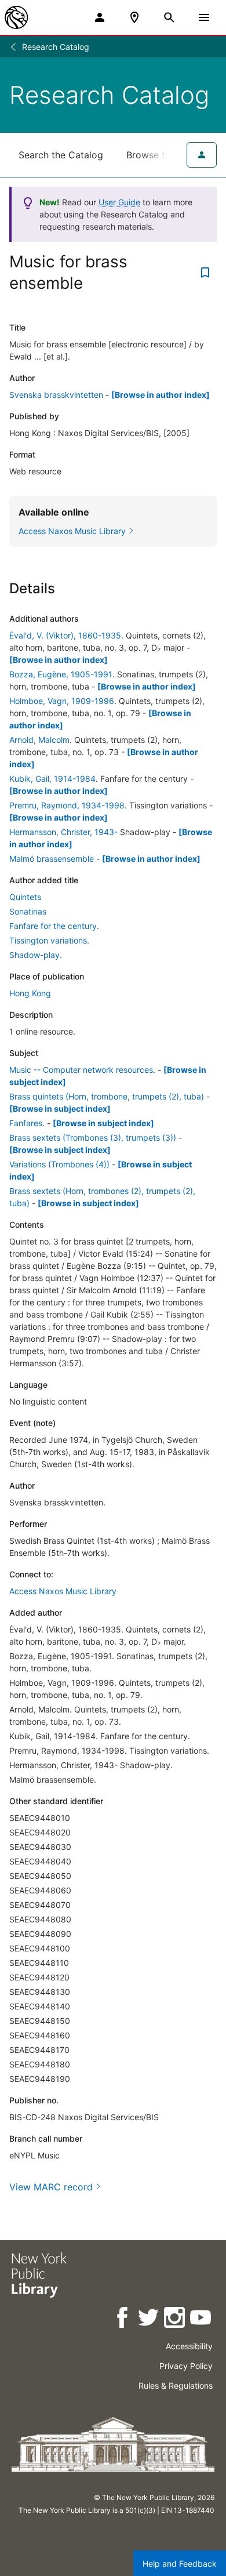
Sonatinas (28, 911)
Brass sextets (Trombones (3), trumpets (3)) (93, 1138)
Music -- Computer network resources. (82, 1070)
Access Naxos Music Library (63, 1591)
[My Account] (100, 17)
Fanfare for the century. (54, 926)
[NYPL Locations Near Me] (134, 17)
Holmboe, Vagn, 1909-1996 (62, 701)
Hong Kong (30, 993)
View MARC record (51, 2187)
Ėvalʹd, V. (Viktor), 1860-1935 (65, 635)
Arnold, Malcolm (39, 740)
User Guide (119, 202)
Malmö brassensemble (52, 859)
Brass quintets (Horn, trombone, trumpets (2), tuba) (107, 1096)
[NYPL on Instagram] (175, 2319)
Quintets (25, 897)
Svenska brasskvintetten (56, 395)
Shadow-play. (36, 955)
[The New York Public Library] (16, 17)
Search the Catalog (61, 155)
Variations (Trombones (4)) (59, 1164)
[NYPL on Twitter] (149, 2319)
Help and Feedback (180, 2564)
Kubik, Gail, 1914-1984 (52, 779)
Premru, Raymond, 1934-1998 (67, 805)
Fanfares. (27, 1123)
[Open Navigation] (204, 17)
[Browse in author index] (161, 395)
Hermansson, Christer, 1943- (63, 832)
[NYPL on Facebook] (123, 2319)
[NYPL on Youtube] (201, 2319)
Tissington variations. (49, 940)
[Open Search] (169, 17)
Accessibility (189, 2346)
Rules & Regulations (176, 2385)
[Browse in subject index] (60, 1109)
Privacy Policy (186, 2366)
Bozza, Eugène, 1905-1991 (61, 674)
